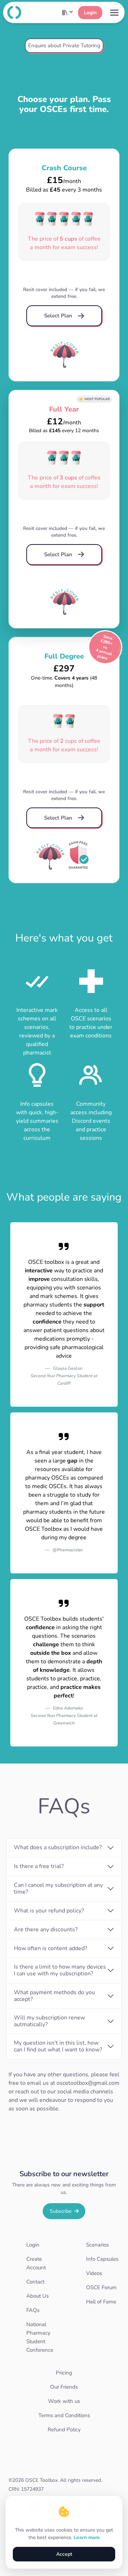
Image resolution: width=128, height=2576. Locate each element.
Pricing (64, 2373)
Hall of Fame (101, 2302)
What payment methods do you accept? (54, 1996)
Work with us (64, 2401)
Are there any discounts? (46, 1930)
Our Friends (64, 2387)
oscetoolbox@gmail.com (88, 2083)
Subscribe (61, 2211)
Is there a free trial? (39, 1866)
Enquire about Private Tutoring (64, 45)
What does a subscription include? (58, 1847)
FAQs (33, 2310)
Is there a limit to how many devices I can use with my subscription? (60, 1970)
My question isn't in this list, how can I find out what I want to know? (58, 2046)
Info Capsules (102, 2259)
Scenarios (97, 2245)
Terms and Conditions (64, 2415)
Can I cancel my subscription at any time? (58, 1888)
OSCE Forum (101, 2287)
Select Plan (60, 316)
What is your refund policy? (49, 1911)
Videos (94, 2273)
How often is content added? (50, 1948)
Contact (35, 2282)
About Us (38, 2296)
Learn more (87, 2537)
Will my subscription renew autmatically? (49, 2021)
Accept (64, 2554)
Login (90, 13)
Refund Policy (64, 2430)
